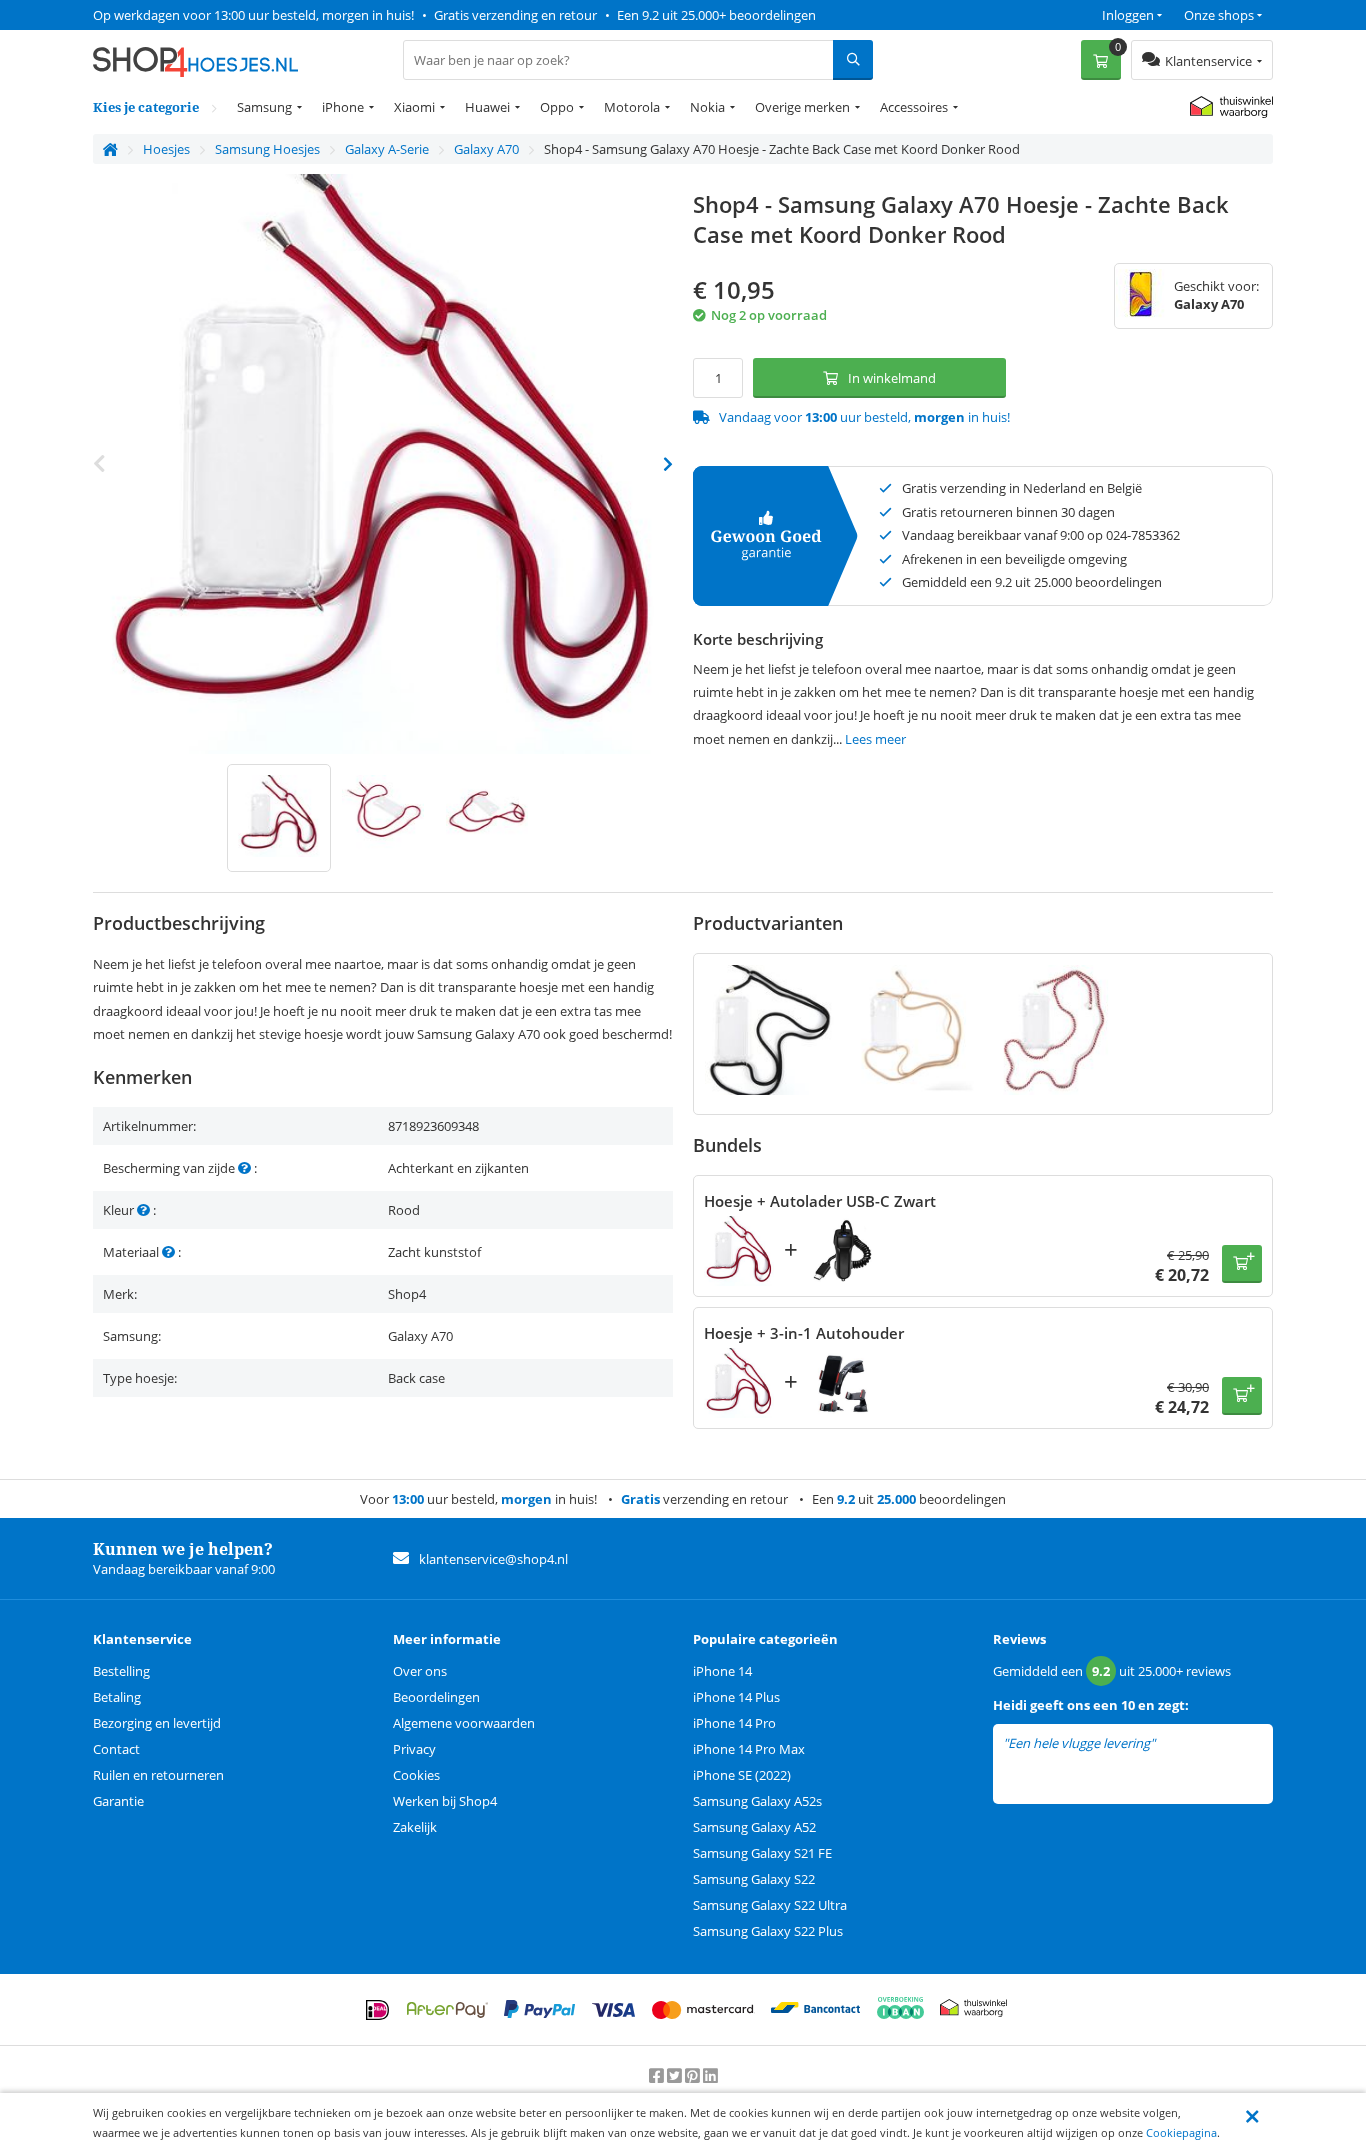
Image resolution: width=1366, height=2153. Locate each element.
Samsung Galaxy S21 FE (762, 1853)
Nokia (707, 107)
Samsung (264, 107)
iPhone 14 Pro (734, 1723)
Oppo (557, 107)
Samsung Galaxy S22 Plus (768, 1931)
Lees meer (875, 739)
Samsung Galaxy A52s (757, 1801)
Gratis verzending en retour (515, 15)
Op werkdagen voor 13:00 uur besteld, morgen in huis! (253, 15)
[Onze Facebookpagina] (658, 2075)
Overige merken (802, 107)
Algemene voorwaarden (464, 1723)
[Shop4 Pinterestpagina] (694, 2075)
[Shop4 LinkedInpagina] (710, 2075)
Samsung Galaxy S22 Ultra (770, 1905)
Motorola (632, 107)
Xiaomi (414, 107)
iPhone (343, 107)
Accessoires (914, 107)
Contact (116, 1749)
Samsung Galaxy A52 (754, 1827)
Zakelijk (415, 1827)
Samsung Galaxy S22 (754, 1879)
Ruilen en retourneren (158, 1775)
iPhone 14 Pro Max (749, 1749)
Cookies (416, 1775)
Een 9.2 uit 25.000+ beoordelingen (716, 15)
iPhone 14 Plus (736, 1697)
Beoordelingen (436, 1697)
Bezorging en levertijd (157, 1723)
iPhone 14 (722, 1671)
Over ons (420, 1671)
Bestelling (121, 1671)
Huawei (487, 107)
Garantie (118, 1801)
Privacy (414, 1749)
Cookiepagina (1181, 2132)
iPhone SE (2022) (742, 1775)
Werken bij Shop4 (445, 1801)
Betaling (117, 1697)
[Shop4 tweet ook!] (676, 2075)
